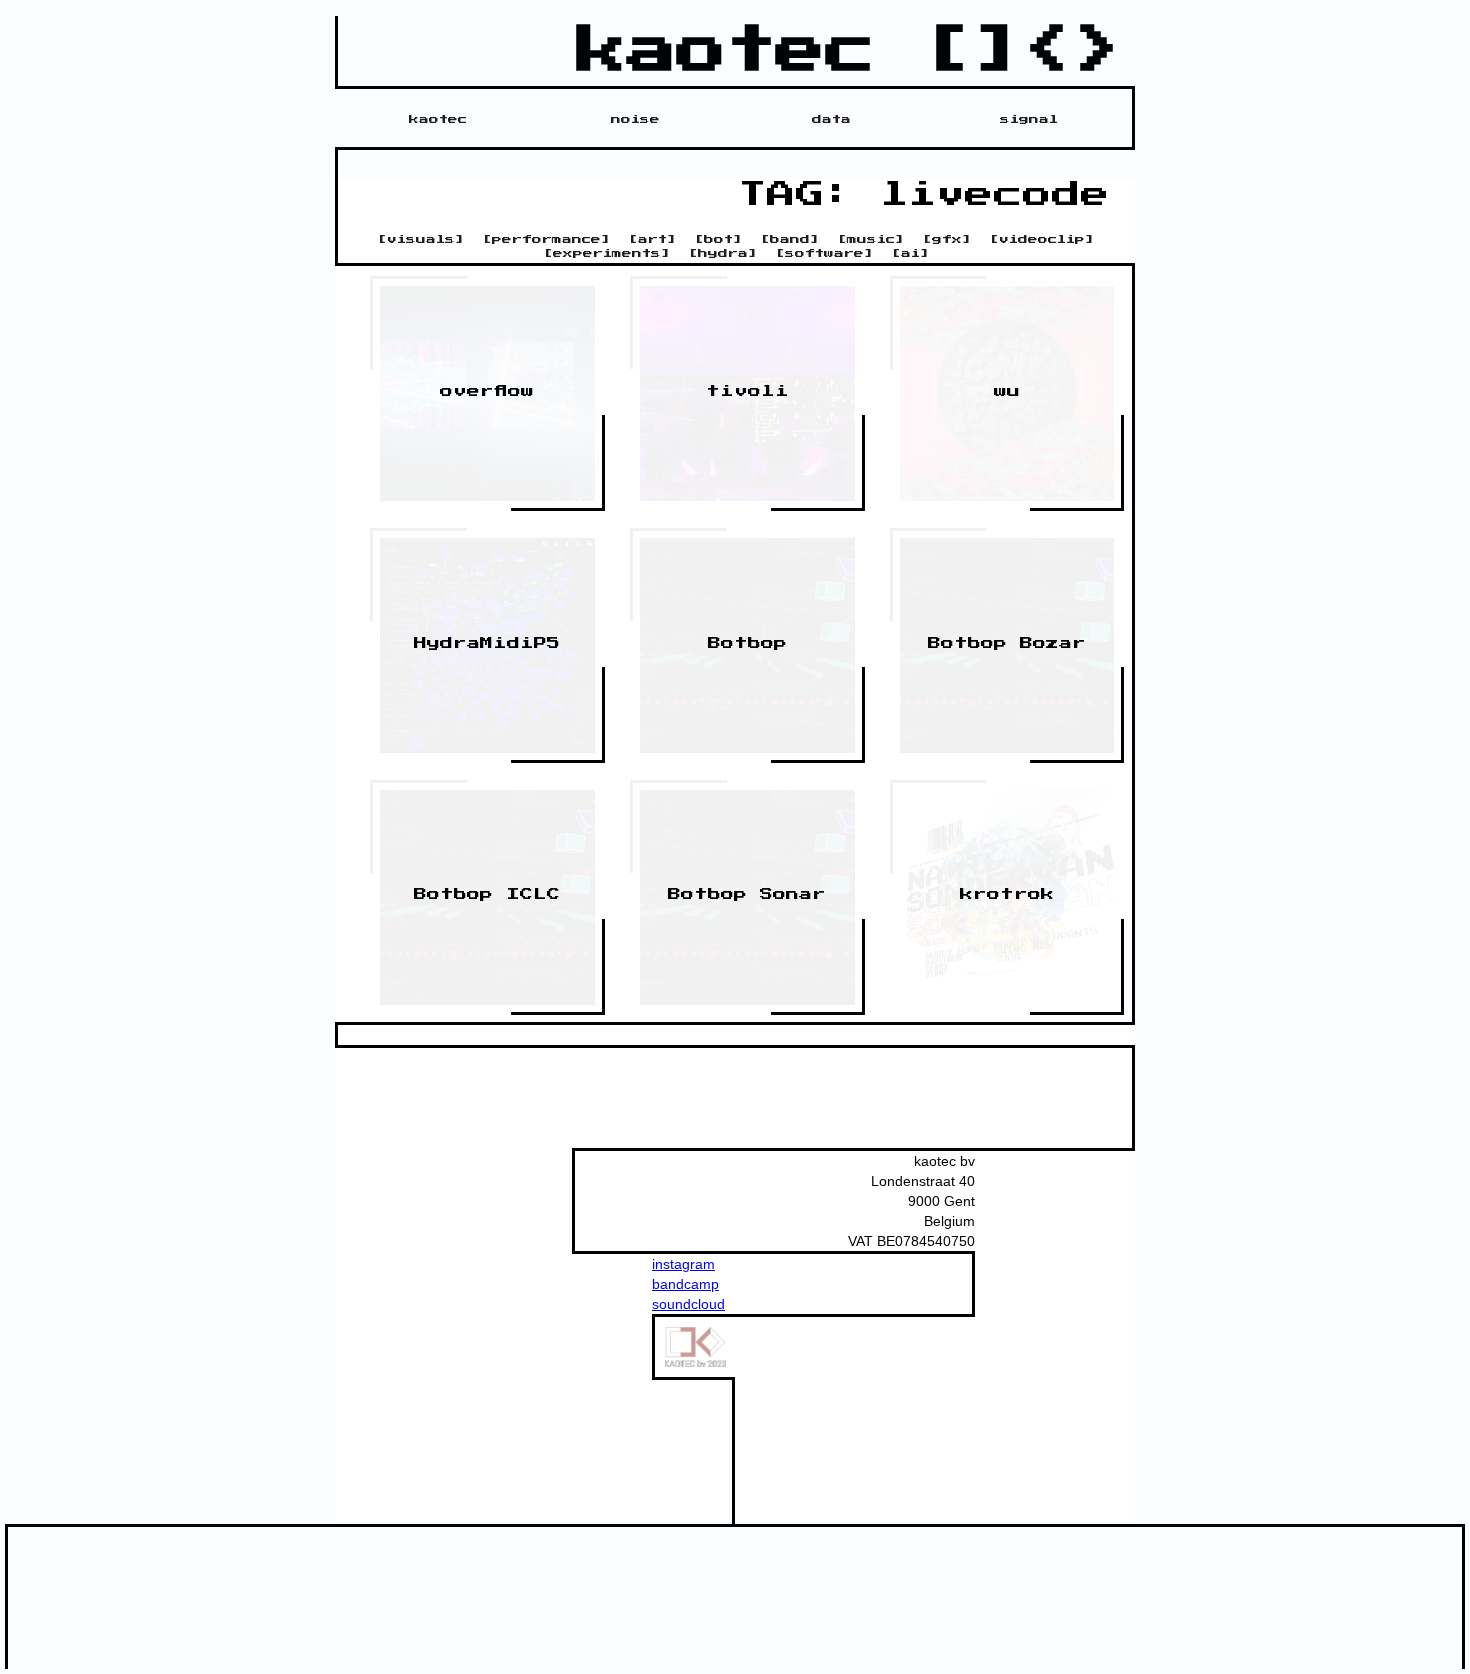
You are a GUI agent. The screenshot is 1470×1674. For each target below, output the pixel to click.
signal (1029, 119)
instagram (683, 1264)
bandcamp (685, 1284)
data (831, 119)
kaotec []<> (851, 51)
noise (635, 119)
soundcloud (688, 1304)
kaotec (438, 119)
